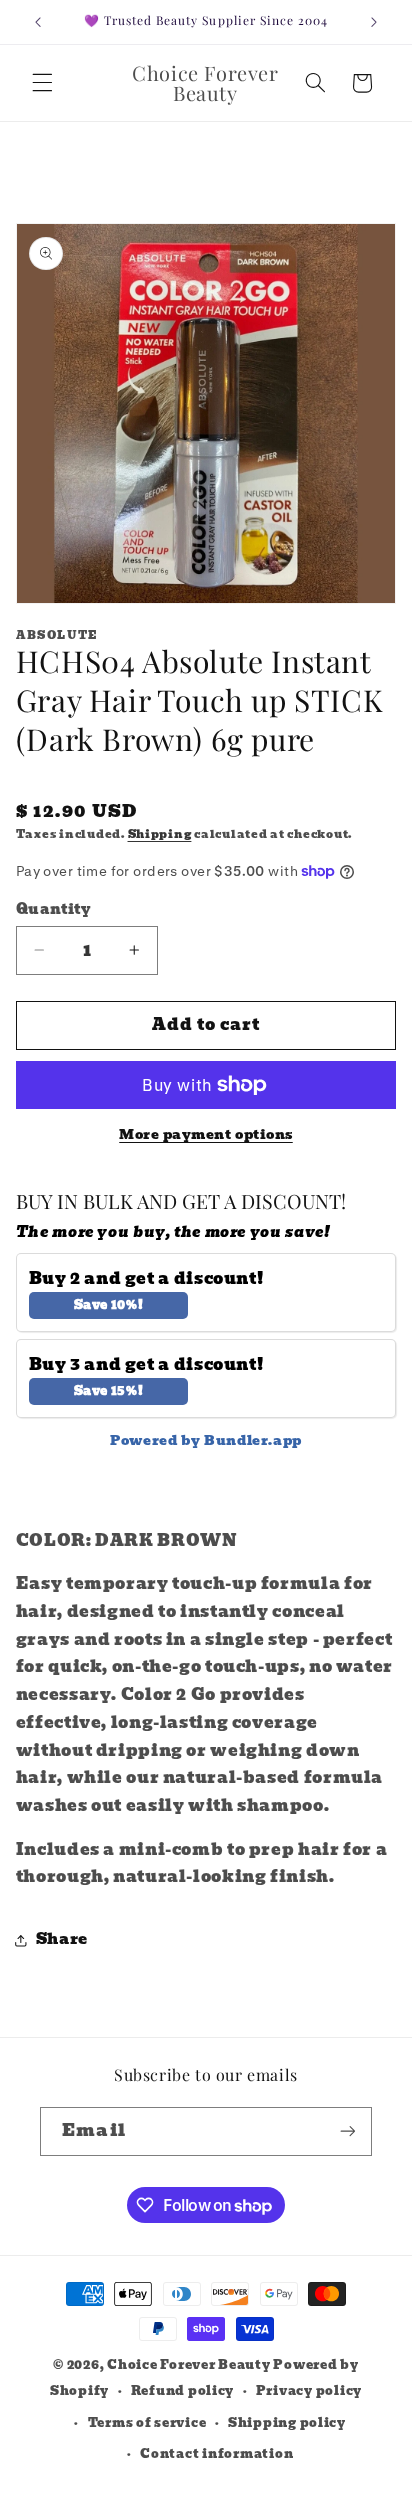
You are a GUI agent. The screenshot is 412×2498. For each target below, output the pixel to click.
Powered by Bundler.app (206, 1440)
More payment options (206, 1135)
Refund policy (183, 2391)
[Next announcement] (374, 22)
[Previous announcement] (38, 22)
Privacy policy (309, 2391)
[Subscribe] (347, 2131)
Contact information (216, 2454)
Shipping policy (287, 2423)
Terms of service (147, 2423)
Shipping (160, 834)
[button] (42, 83)
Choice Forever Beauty (190, 2365)
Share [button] (62, 1939)
